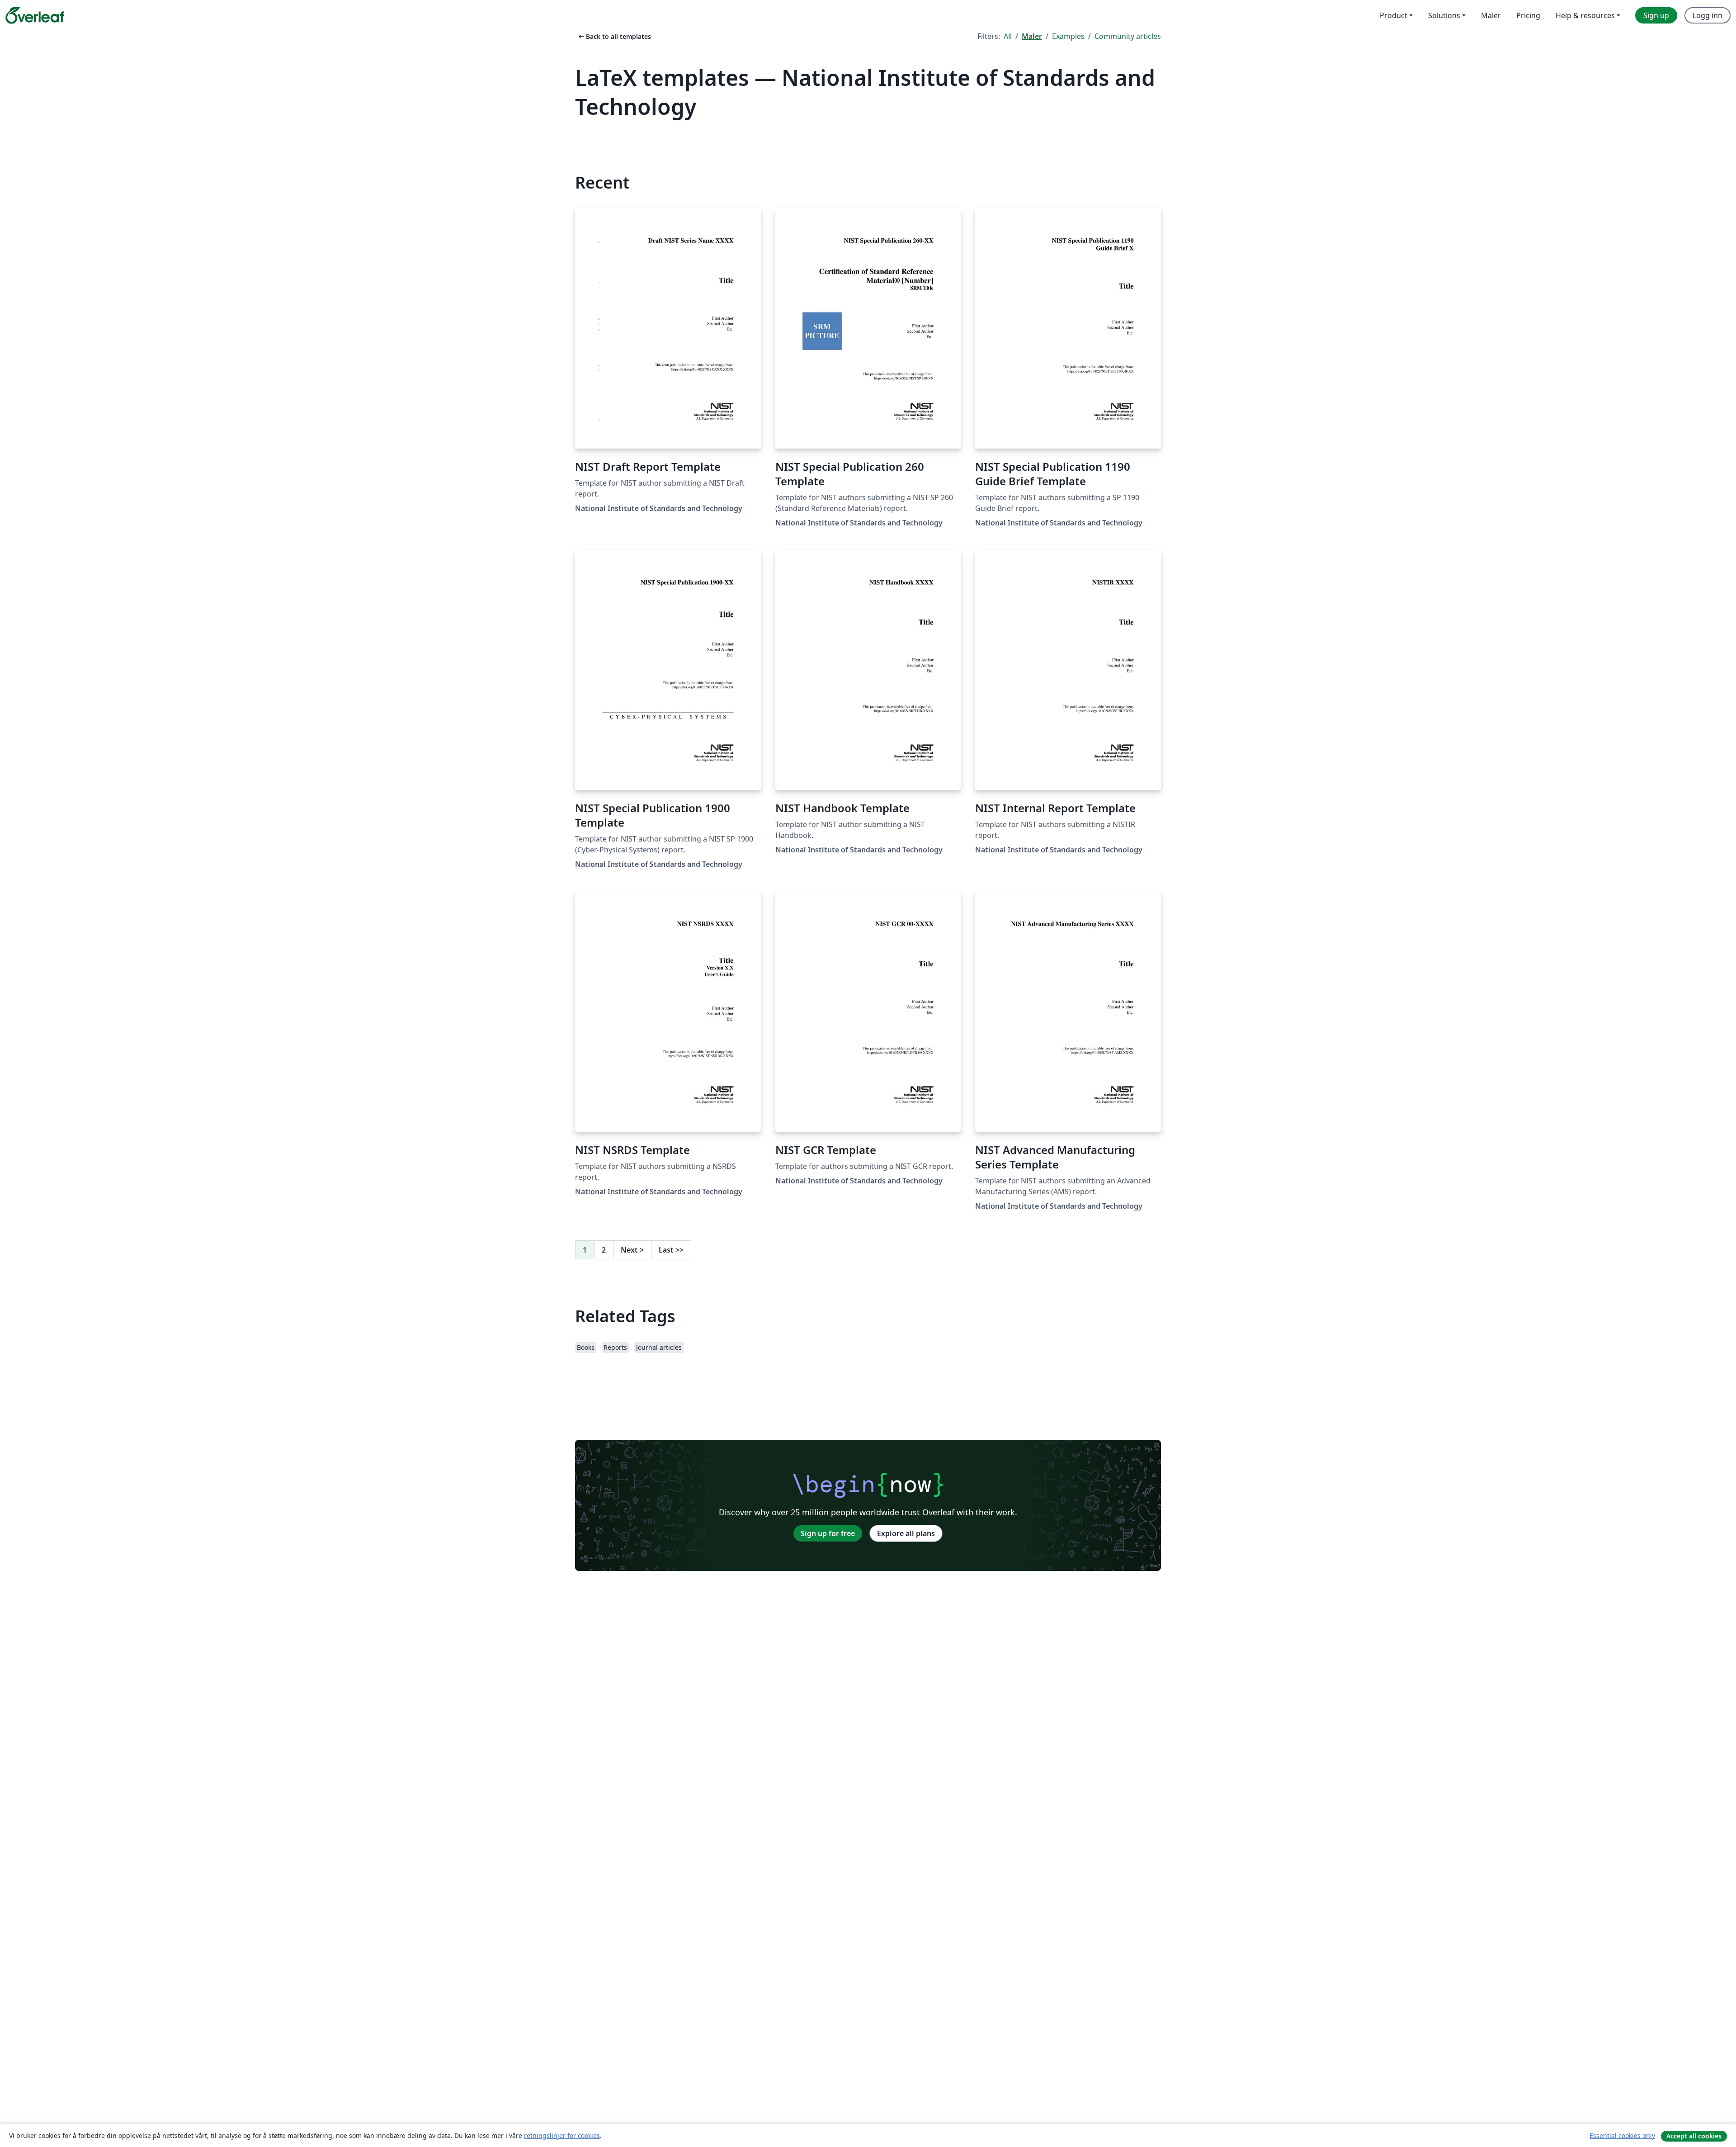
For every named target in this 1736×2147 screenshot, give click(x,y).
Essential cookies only (1622, 2135)
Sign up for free (828, 1533)
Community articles (1128, 36)
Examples (1068, 36)
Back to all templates (614, 36)
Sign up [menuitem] (1656, 15)
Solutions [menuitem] (1444, 15)
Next (632, 1250)
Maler (1032, 36)
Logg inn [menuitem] (1708, 15)
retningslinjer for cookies (562, 2135)
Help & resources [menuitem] (1585, 15)
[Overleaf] (35, 15)
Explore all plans (906, 1533)
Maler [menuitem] (1491, 15)
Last (671, 1250)
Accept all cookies (1694, 2136)
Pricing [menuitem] (1528, 15)
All (1008, 36)
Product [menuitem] (1394, 15)
